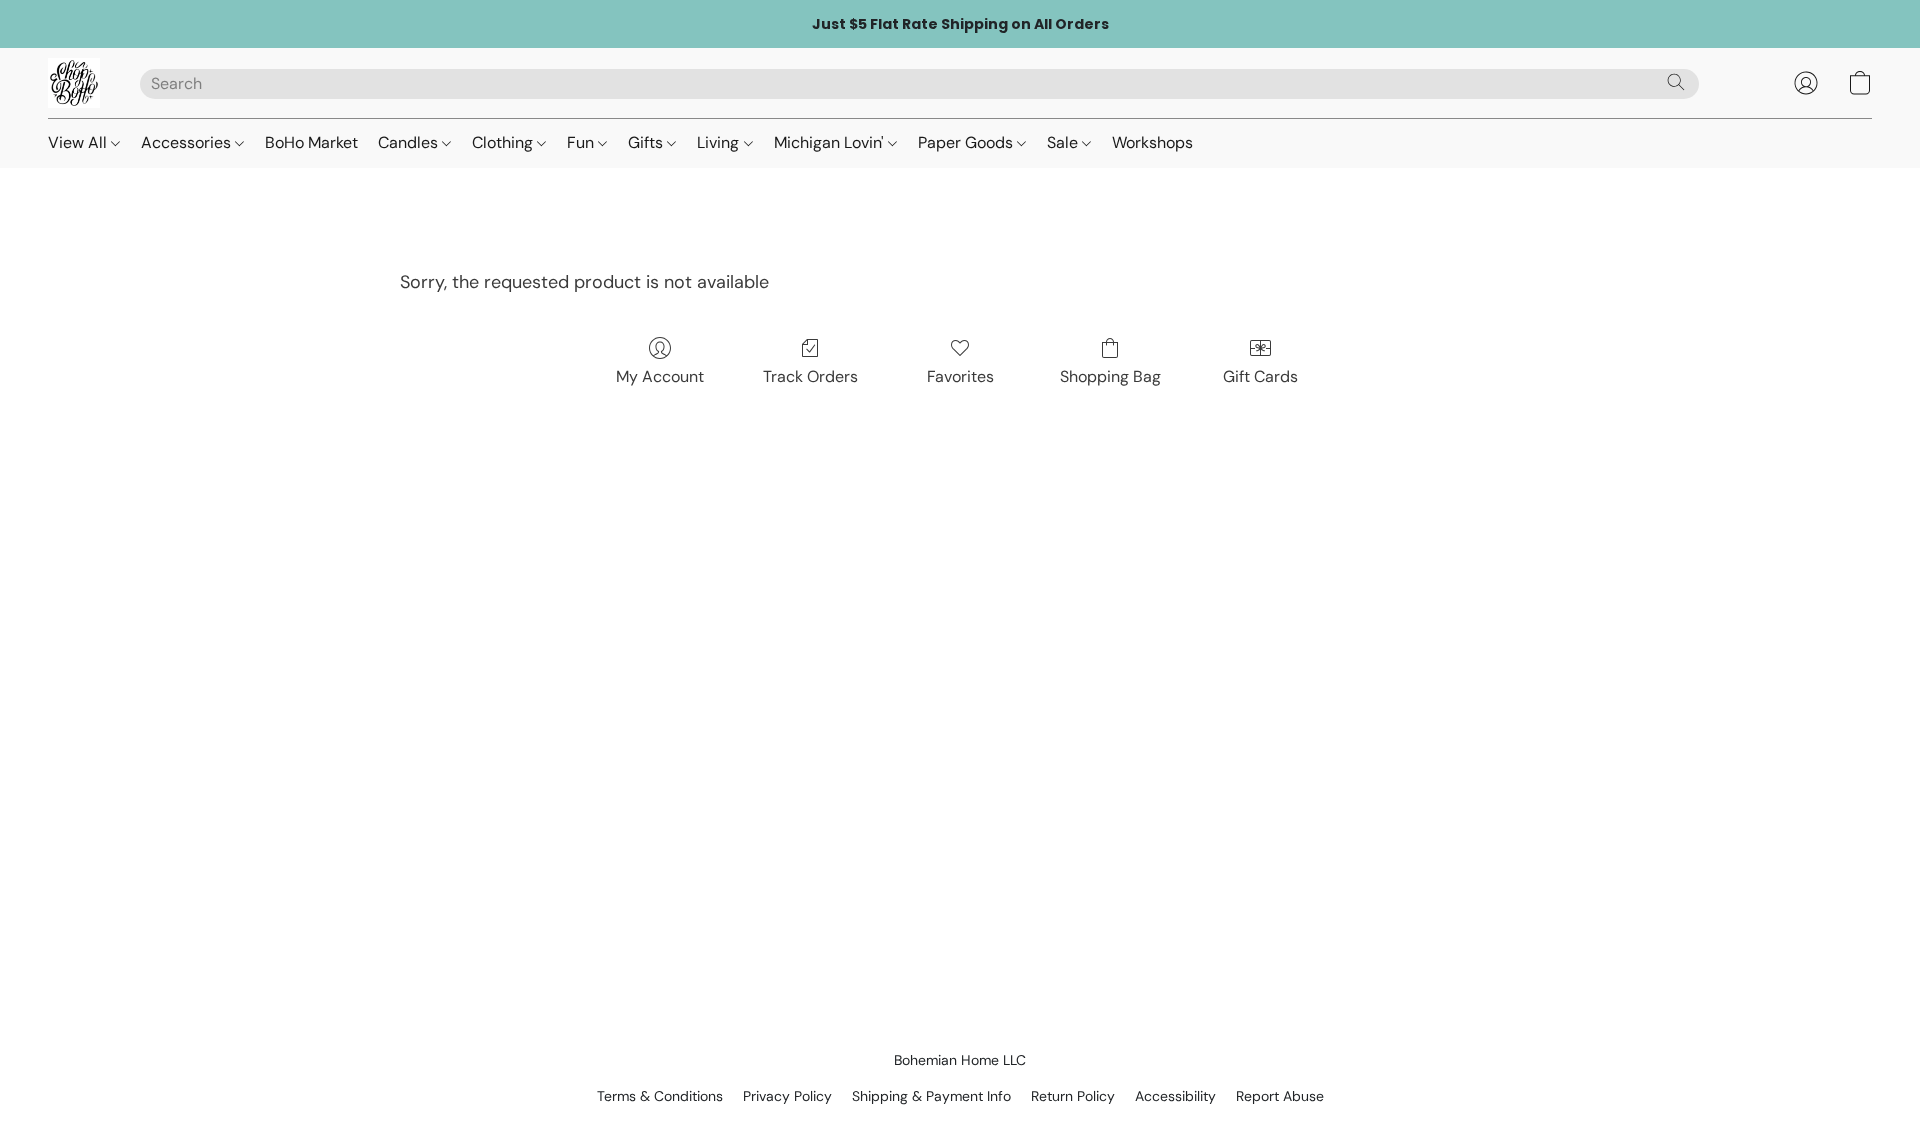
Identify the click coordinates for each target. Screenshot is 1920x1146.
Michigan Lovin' (831, 142)
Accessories (188, 142)
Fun (582, 142)
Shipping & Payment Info (931, 1096)
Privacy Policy (787, 1096)
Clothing (504, 142)
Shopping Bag (1110, 376)
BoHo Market (311, 142)
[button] (74, 83)
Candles (410, 142)
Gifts (647, 142)
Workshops (1152, 142)
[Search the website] (1676, 82)
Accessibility (1175, 1096)
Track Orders (810, 376)
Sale (1064, 142)
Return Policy (1073, 1096)
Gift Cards (1260, 376)
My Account (660, 376)
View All (79, 142)
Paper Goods (967, 142)
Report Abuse (1280, 1096)
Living (720, 142)
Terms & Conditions (660, 1096)
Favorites (960, 376)
